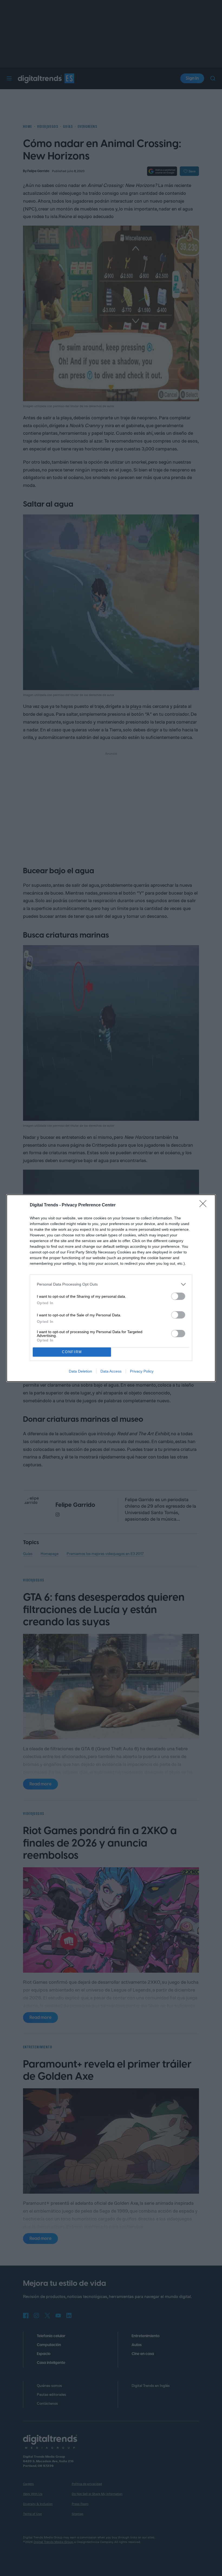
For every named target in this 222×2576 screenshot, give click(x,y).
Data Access (111, 1371)
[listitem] (111, 1284)
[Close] (205, 1205)
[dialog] (111, 1288)
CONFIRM (72, 1352)
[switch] (178, 1296)
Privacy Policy (142, 1371)
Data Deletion (80, 1371)
